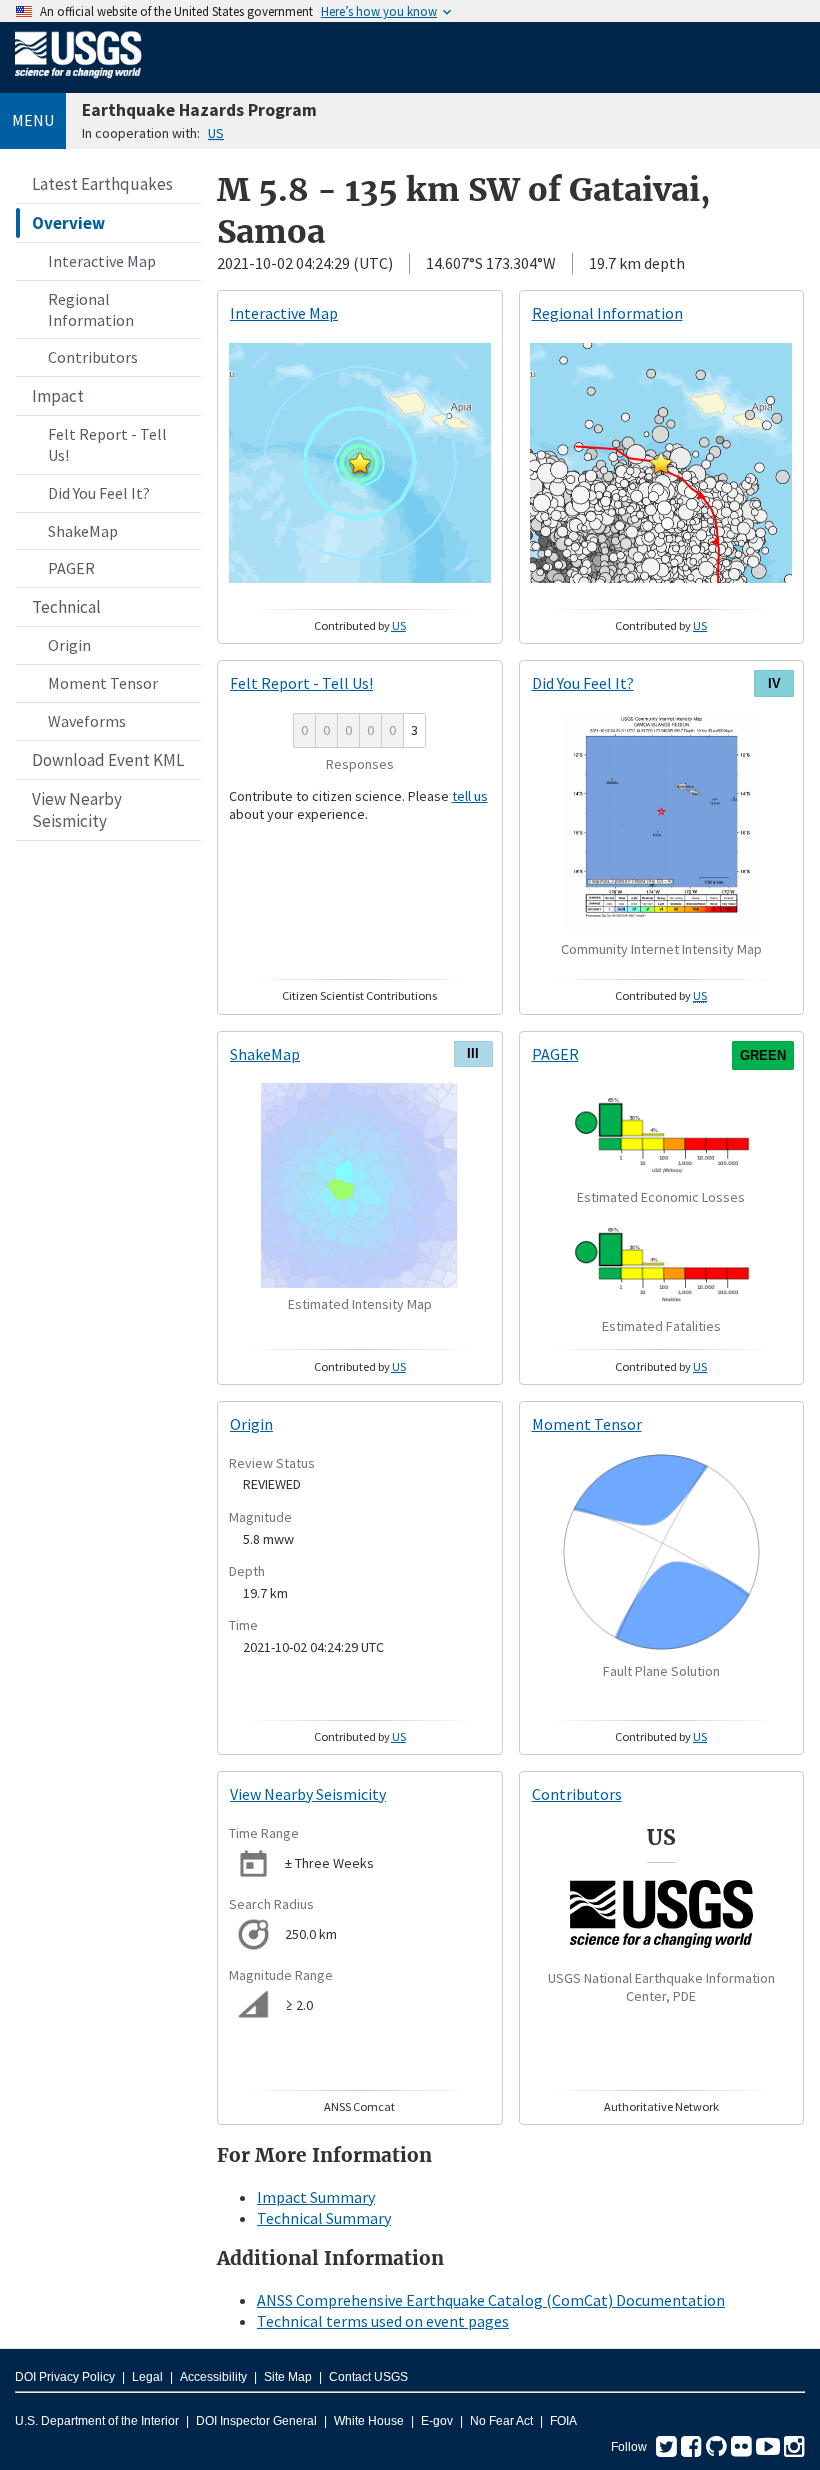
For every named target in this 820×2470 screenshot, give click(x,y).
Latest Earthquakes (102, 184)
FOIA (563, 2421)
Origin (69, 645)
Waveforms (87, 721)
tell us (470, 796)
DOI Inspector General (256, 2421)
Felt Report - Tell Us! (107, 444)
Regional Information (91, 309)
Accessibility (213, 2377)
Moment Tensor (103, 683)
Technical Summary (324, 2218)
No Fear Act (501, 2421)
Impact (58, 396)
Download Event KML (108, 760)
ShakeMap (83, 531)
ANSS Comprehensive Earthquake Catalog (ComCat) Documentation (491, 2300)
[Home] (78, 82)
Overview (68, 223)
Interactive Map (102, 261)
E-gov (437, 2421)
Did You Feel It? (99, 493)
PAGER (71, 568)
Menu (33, 120)
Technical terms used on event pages (383, 2321)
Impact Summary (316, 2197)
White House (369, 2421)
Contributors (93, 357)
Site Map (288, 2377)
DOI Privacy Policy (65, 2377)
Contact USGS (368, 2377)
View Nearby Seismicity (77, 810)
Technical (66, 607)
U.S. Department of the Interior (97, 2421)
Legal (147, 2377)
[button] (360, 463)
